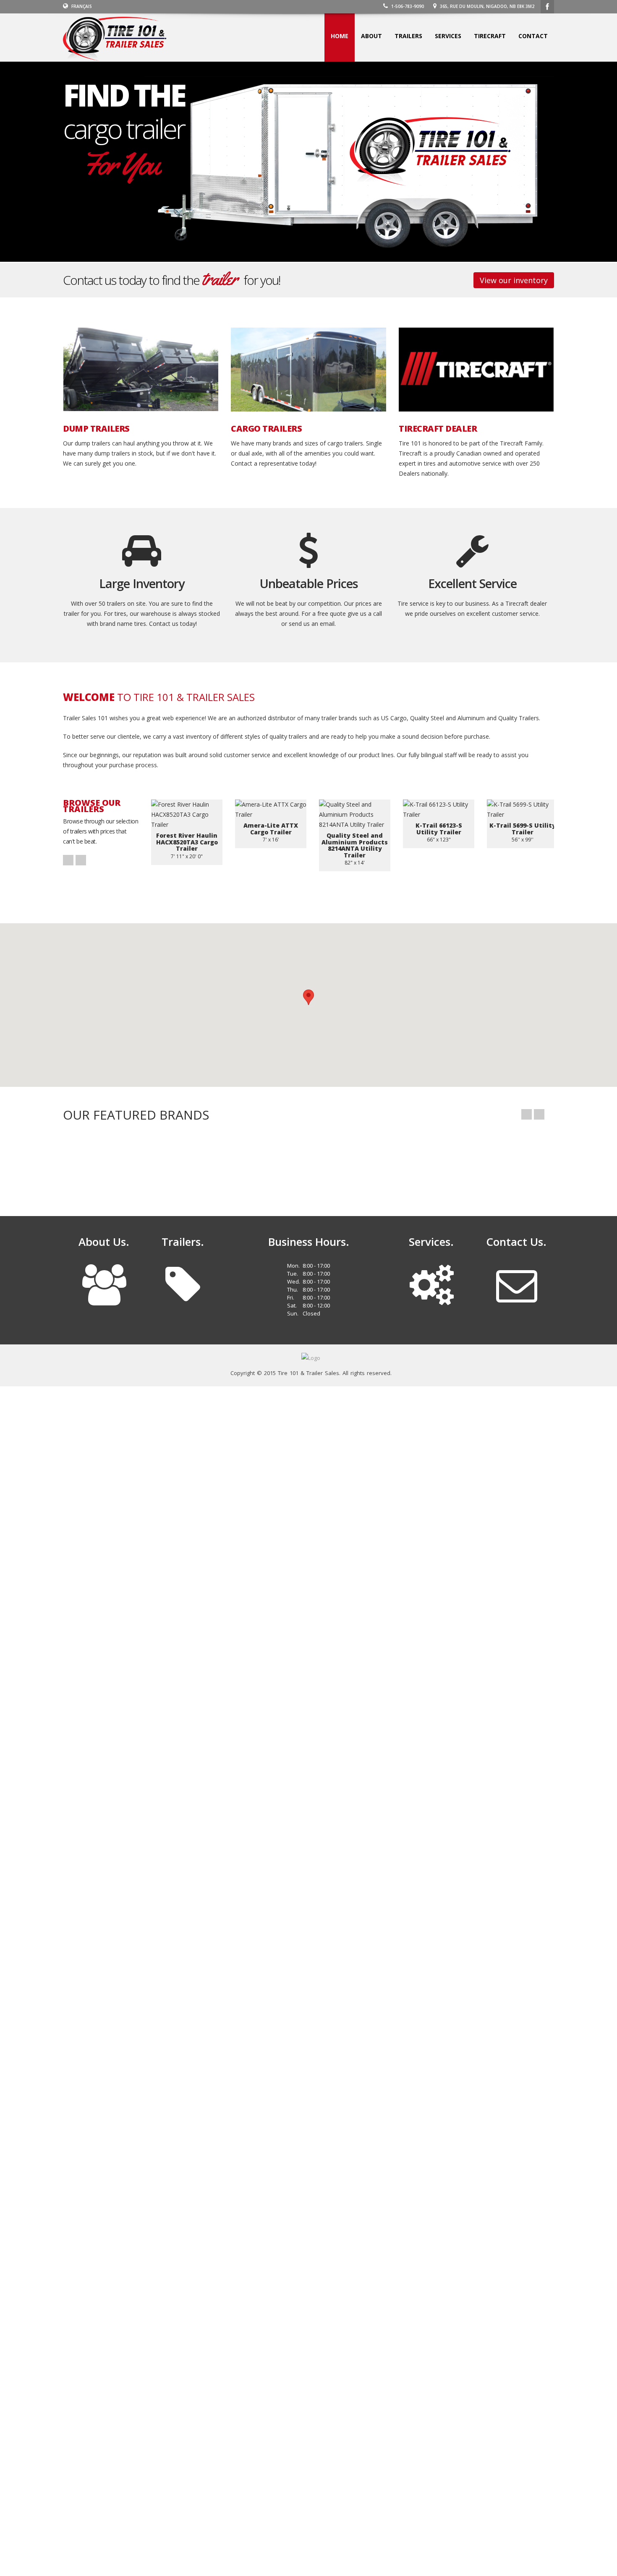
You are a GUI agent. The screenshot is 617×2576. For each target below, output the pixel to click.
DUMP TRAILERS (96, 429)
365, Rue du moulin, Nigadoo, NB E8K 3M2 (486, 6)
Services (448, 36)
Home (340, 36)
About (371, 36)
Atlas (192, 1164)
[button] (308, 997)
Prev (68, 860)
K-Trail (117, 1164)
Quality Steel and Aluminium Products (419, 1164)
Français (81, 6)
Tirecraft (490, 36)
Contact (533, 36)
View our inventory (514, 280)
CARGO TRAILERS (266, 429)
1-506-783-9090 (407, 6)
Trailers (408, 36)
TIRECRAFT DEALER (438, 429)
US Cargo (268, 1164)
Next (81, 860)
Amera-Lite (494, 1164)
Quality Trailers (343, 1164)
